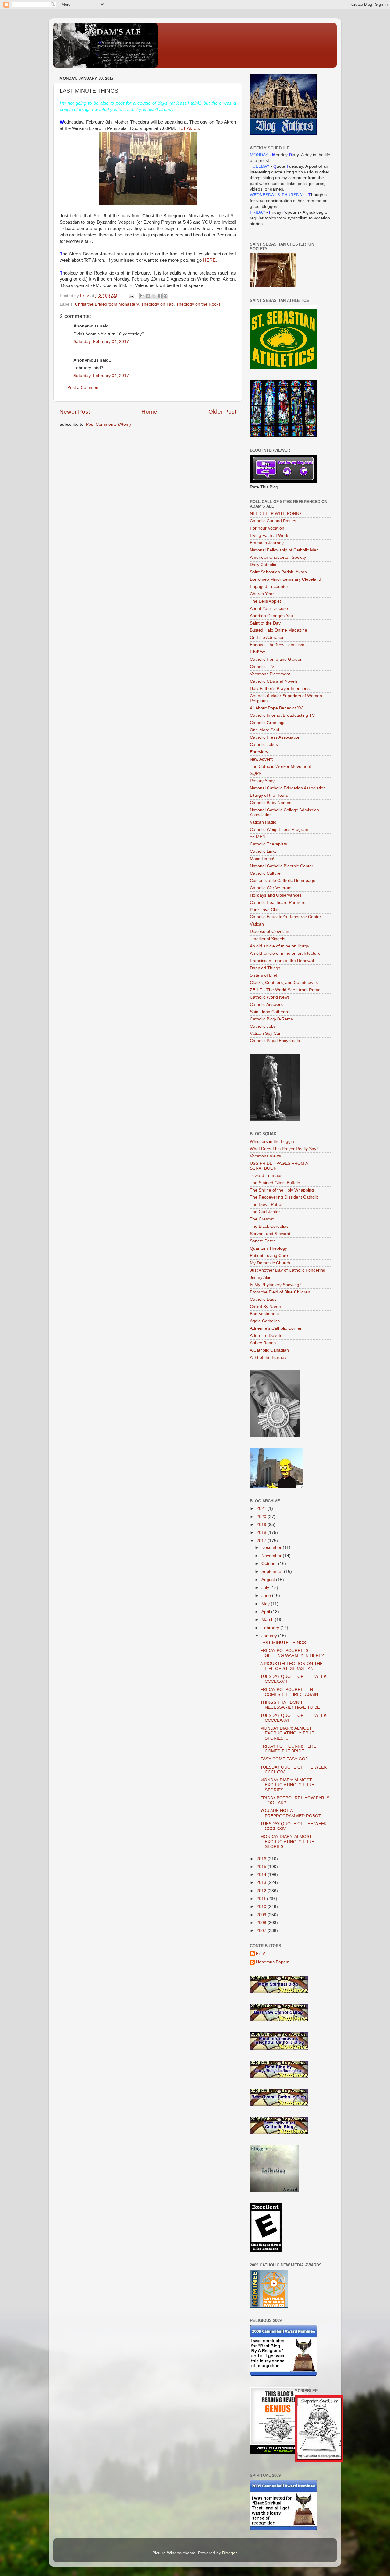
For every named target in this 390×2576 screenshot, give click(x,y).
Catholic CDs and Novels (274, 681)
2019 (262, 1525)
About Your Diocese (269, 609)
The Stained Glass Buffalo (275, 1183)
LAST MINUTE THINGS (283, 1643)
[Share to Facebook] (160, 296)
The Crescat (262, 1219)
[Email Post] (131, 296)
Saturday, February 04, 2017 (101, 342)
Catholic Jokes (264, 745)
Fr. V (261, 1953)
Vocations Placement (270, 674)
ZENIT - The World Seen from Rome (285, 990)
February (271, 1628)
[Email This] (142, 296)
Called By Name (265, 1307)
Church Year (262, 594)
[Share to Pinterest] (165, 296)
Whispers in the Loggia (272, 1141)
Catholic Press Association (275, 737)
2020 (262, 1517)
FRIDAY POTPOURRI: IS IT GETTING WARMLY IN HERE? (292, 1653)
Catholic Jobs (263, 1026)
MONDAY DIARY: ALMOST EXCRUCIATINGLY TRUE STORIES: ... (287, 1733)
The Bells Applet (265, 601)
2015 (262, 1867)
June (267, 1596)
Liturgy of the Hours (269, 795)
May (266, 1604)
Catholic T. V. (262, 667)
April (266, 1612)
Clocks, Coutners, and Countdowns (284, 983)
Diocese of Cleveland (270, 931)
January (270, 1636)
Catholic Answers (266, 1005)
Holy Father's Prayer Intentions (280, 689)
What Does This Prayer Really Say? (284, 1149)
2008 (262, 1923)
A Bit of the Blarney (268, 1358)
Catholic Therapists (268, 844)
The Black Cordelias (269, 1226)
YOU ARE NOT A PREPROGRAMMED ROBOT (291, 1813)
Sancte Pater (262, 1241)
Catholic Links (263, 851)
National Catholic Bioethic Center (282, 866)
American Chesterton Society (278, 557)
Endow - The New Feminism (277, 645)
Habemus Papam (273, 1962)
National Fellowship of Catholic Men (284, 550)
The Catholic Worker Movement (280, 766)
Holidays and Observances (276, 895)
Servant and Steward (270, 1234)
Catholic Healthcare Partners (278, 903)
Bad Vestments (264, 1314)
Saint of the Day (265, 623)
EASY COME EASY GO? (284, 1759)
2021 (262, 1508)
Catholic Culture (265, 873)
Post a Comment (83, 388)
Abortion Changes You (271, 616)
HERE (209, 260)
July (266, 1588)
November (272, 1556)
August (269, 1580)
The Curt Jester (265, 1212)
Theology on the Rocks (198, 304)
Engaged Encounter (269, 587)
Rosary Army (262, 781)
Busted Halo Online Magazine (278, 630)
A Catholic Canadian (269, 1350)
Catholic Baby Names (271, 803)
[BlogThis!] (148, 296)
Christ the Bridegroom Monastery (107, 304)
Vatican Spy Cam (266, 1033)
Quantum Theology (268, 1248)
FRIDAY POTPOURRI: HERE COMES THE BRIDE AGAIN (289, 1692)
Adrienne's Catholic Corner (276, 1328)
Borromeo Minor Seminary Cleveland (285, 579)
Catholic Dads (263, 1299)
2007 (262, 1931)
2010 (262, 1907)
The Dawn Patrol (266, 1204)
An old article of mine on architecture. (286, 953)
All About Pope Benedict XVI (277, 708)
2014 (262, 1875)
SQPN (256, 773)
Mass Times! (262, 859)
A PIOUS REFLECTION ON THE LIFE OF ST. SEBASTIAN (291, 1666)
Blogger (229, 2553)
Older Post (222, 412)
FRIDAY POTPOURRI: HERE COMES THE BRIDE (288, 1749)
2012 (262, 1891)
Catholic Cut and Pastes (273, 521)
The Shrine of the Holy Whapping (282, 1190)
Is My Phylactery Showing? (276, 1285)
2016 (262, 1859)
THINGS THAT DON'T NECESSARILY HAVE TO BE (290, 1705)
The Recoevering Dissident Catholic (284, 1197)
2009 (262, 1915)
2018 (262, 1533)
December (272, 1547)
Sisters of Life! (264, 975)
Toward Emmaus (266, 1176)
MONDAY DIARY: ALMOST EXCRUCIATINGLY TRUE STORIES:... (287, 1841)
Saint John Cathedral (270, 1012)
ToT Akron (189, 128)
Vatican (257, 924)
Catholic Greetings (268, 723)
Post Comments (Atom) (108, 424)
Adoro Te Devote (266, 1336)
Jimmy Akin (261, 1277)
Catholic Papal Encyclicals (275, 1041)
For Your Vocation (267, 528)
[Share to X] (154, 296)
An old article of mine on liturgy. (280, 946)
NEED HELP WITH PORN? (276, 514)
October (270, 1564)
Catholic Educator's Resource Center (285, 917)
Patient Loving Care (269, 1256)
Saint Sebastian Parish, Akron (278, 572)
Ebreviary (259, 752)
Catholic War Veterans (271, 888)
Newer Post (75, 412)
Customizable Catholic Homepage (283, 881)
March (268, 1620)
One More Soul (264, 730)
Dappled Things (265, 968)
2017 (262, 1541)
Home (149, 412)
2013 (262, 1883)
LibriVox (257, 652)
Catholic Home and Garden (276, 659)
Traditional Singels (268, 939)
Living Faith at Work (269, 535)
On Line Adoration (267, 637)
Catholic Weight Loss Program (279, 829)
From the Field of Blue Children (280, 1292)
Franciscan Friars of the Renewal (282, 961)
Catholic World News (270, 997)
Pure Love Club (265, 910)
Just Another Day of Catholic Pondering (288, 1270)
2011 (262, 1899)
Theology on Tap (157, 304)
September (273, 1571)
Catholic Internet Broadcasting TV (282, 715)
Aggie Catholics (265, 1321)
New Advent (261, 759)
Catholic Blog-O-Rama (271, 1019)
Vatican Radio (263, 822)
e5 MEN (258, 837)
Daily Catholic (263, 565)
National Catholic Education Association (288, 788)
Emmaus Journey (267, 543)
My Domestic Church (270, 1263)
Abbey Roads (263, 1343)
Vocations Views (265, 1156)
